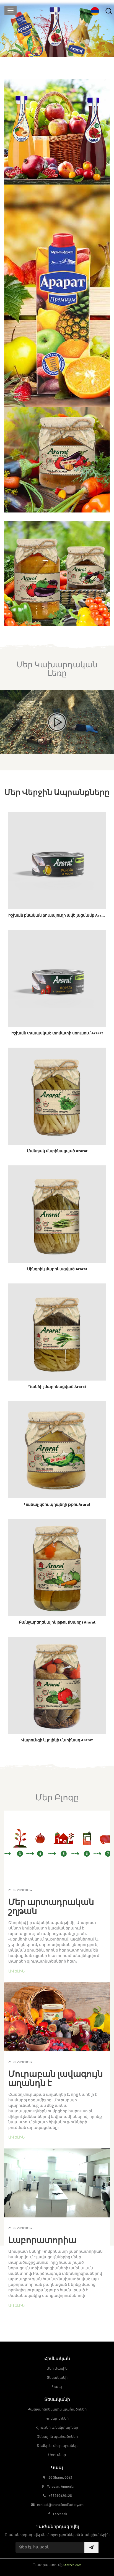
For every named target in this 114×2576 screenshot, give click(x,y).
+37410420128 (60, 2496)
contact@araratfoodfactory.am (60, 2505)
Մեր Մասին (57, 2369)
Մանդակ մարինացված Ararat (57, 1151)
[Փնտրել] (109, 11)
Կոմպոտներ (57, 2418)
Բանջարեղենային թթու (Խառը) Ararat (57, 1622)
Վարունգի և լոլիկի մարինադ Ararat (57, 1740)
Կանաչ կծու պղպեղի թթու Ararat (57, 1505)
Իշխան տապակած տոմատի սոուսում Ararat (57, 1033)
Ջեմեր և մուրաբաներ (57, 2446)
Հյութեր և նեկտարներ (57, 2428)
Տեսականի (57, 2378)
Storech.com (72, 2565)
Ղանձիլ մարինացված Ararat (57, 1387)
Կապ (57, 2387)
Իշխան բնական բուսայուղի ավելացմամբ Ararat (58, 915)
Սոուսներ (57, 2455)
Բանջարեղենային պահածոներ (57, 2409)
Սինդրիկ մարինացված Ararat (57, 1269)
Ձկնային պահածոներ (57, 2437)
